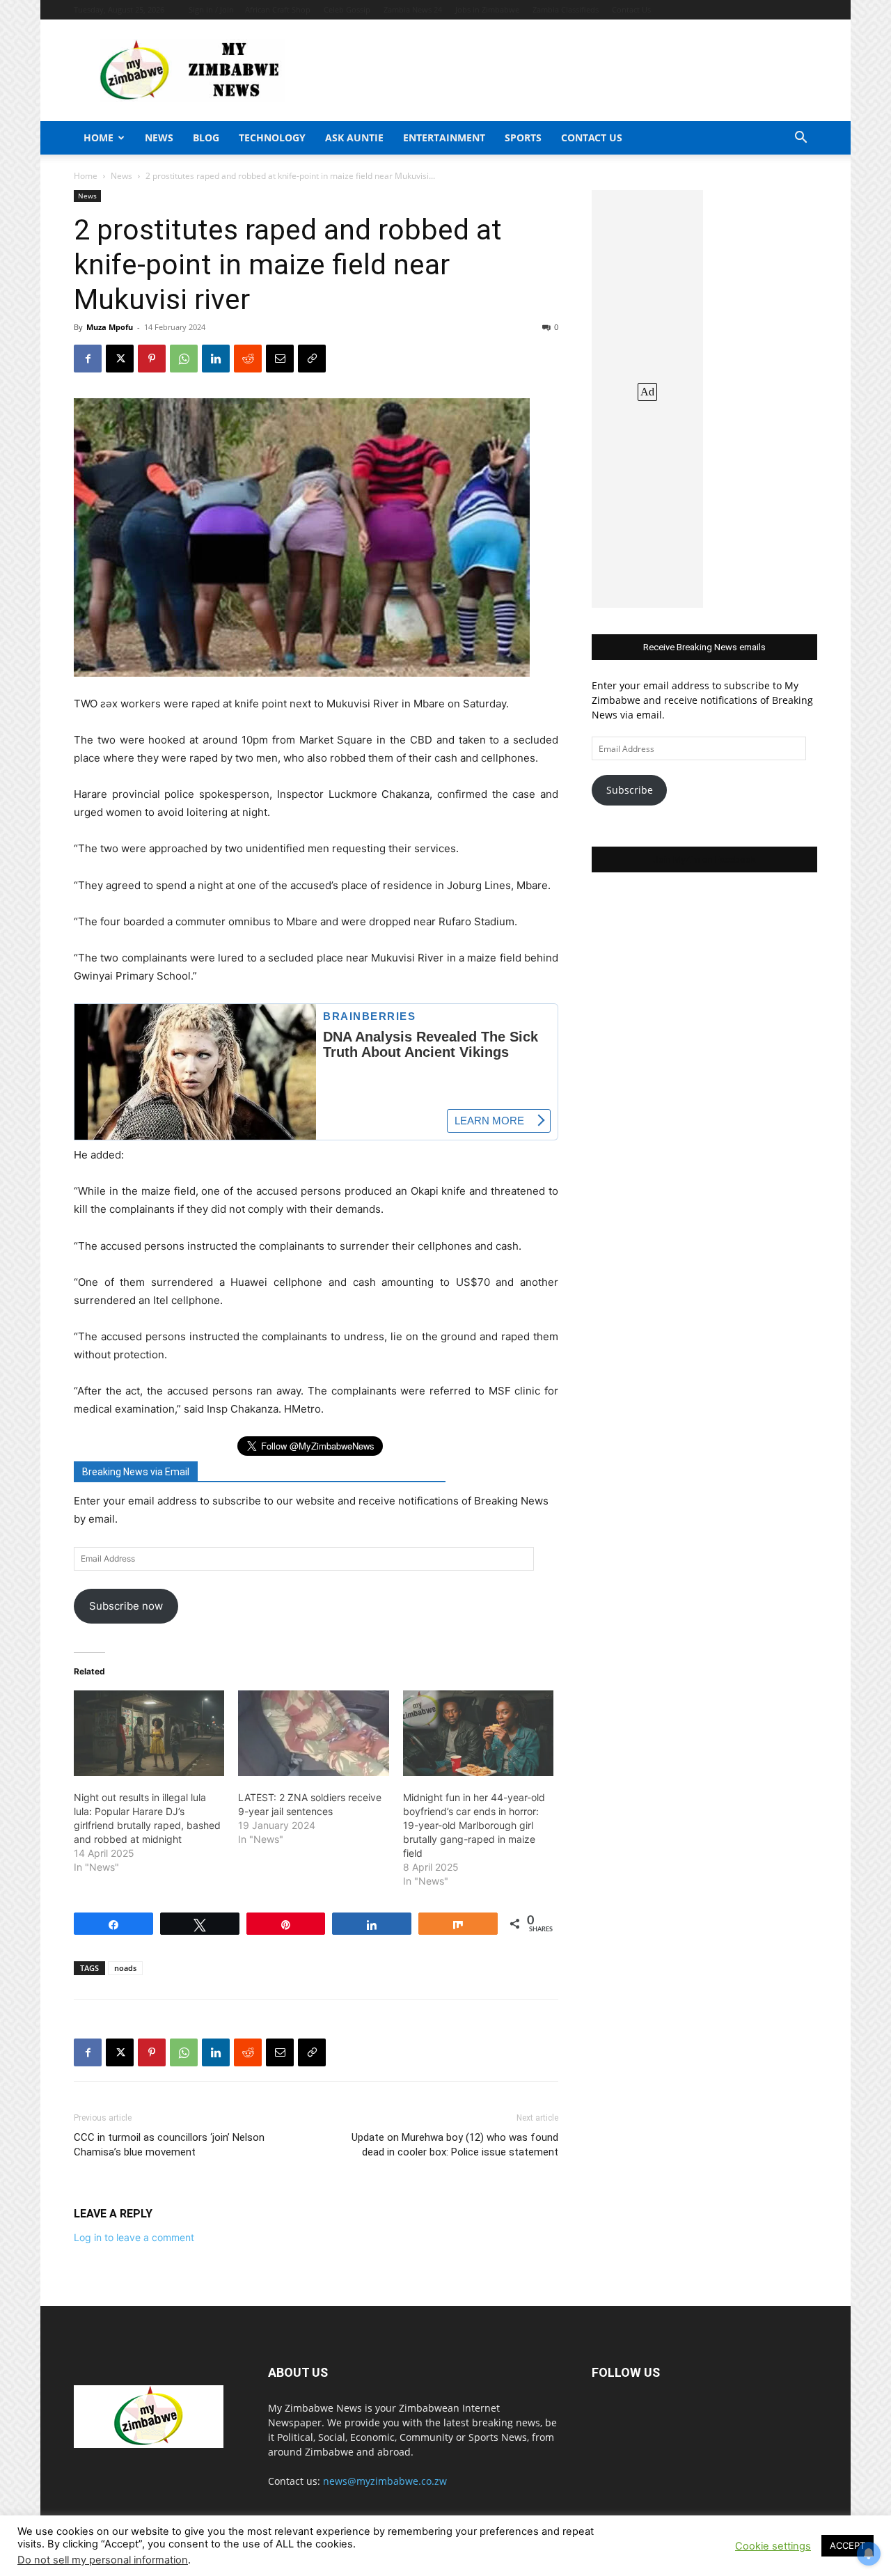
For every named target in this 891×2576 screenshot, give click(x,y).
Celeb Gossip (347, 9)
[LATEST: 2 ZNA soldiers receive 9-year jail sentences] (313, 1734)
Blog (206, 138)
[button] (801, 139)
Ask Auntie (354, 138)
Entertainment (444, 138)
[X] (120, 359)
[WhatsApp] (184, 359)
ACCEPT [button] (847, 2545)
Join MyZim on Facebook (704, 859)
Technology (272, 138)
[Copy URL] (312, 359)
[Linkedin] (216, 359)
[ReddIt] (248, 359)
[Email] (280, 359)
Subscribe (630, 790)
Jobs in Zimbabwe (487, 9)
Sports (523, 138)
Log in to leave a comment (134, 2237)
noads (125, 1968)
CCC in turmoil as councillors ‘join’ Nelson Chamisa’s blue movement (169, 2145)
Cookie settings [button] (773, 2546)
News (159, 138)
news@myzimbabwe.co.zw (385, 2481)
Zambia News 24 (413, 9)
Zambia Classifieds (566, 9)
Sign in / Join (211, 9)
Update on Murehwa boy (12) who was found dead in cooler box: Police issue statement (455, 2145)
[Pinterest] (152, 359)
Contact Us (631, 9)
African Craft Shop (278, 9)
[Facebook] (88, 359)
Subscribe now (126, 1606)
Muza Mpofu (110, 327)
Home (98, 138)
